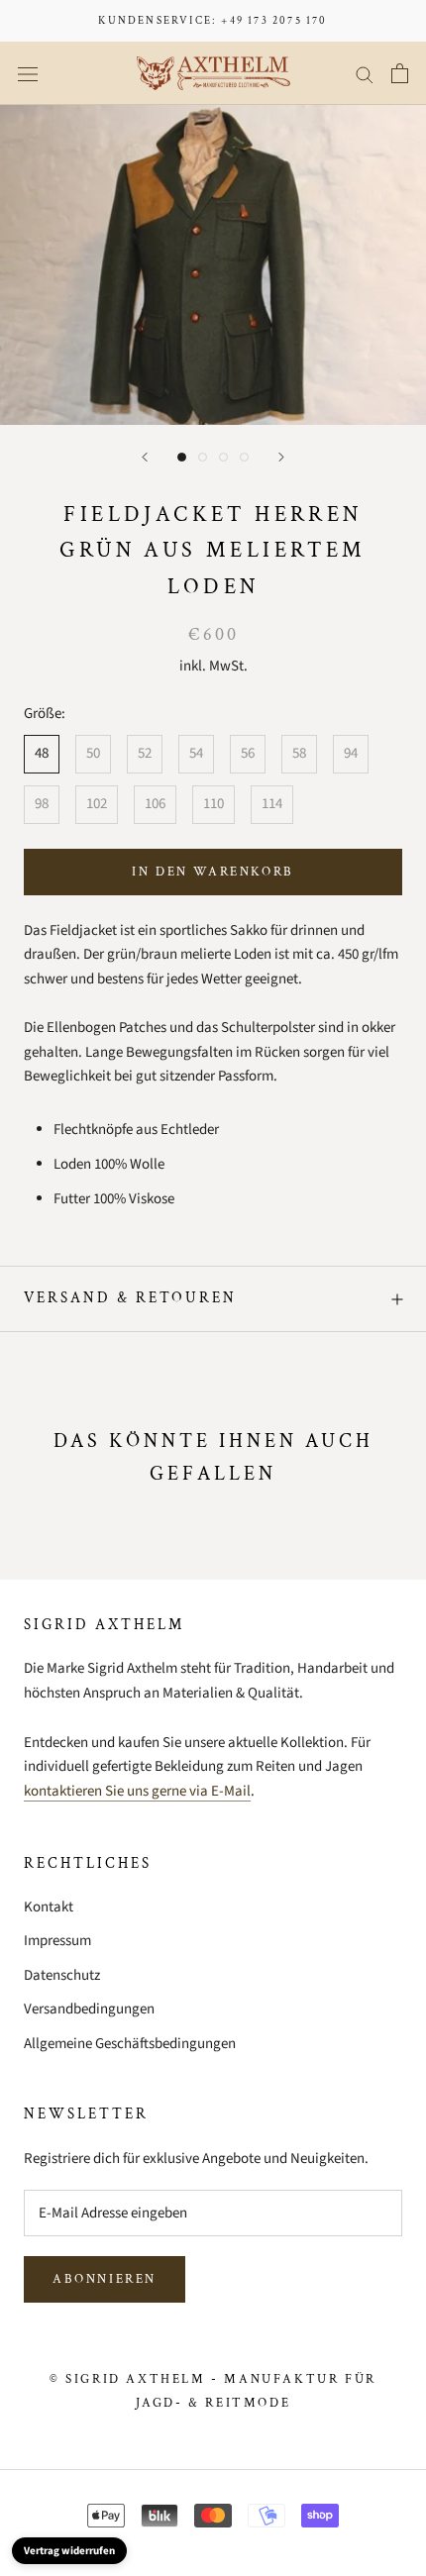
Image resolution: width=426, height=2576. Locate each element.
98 (42, 804)
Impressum (57, 1941)
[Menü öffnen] (28, 74)
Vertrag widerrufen (69, 2551)
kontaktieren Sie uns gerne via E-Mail (137, 1791)
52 (145, 753)
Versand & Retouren (130, 1298)
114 (272, 804)
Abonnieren (105, 2279)
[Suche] (365, 74)
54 (196, 753)
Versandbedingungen (89, 2009)
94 (351, 753)
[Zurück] (145, 457)
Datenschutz (62, 1975)
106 (155, 804)
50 (93, 753)
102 (97, 804)
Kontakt (49, 1907)
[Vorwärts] (281, 457)
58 (299, 753)
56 (248, 753)
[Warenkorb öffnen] (400, 73)
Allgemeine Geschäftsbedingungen (130, 2044)
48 (42, 753)
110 (213, 804)
